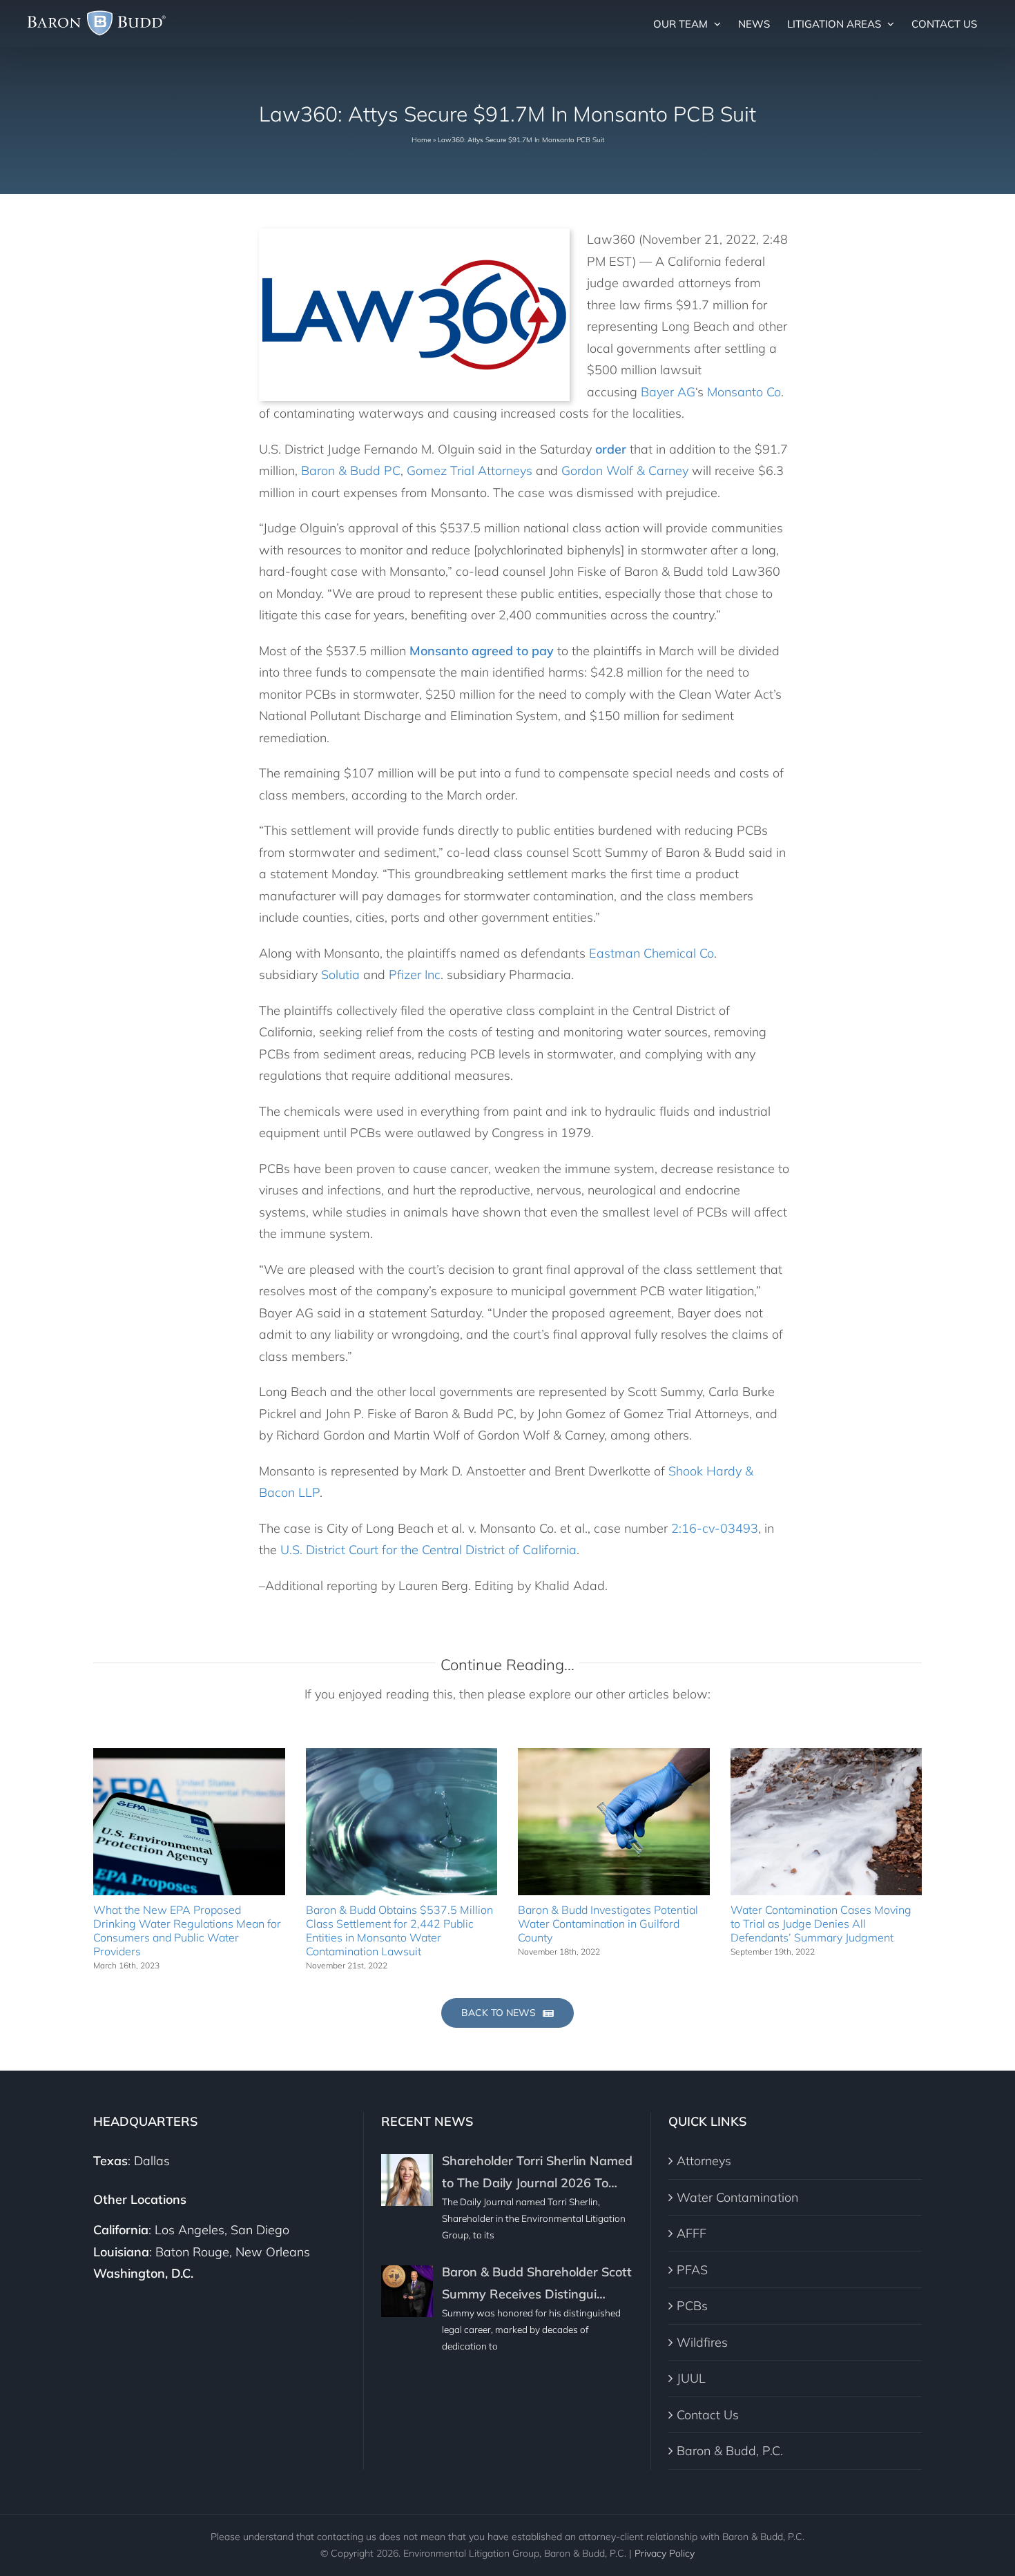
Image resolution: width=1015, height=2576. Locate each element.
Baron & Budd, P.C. (730, 2451)
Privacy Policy (665, 2553)
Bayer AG (668, 392)
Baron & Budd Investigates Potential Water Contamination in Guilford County (608, 1924)
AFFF (692, 2233)
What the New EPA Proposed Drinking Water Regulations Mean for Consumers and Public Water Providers (187, 1930)
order (611, 449)
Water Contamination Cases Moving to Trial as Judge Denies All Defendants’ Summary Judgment (821, 1924)
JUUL (691, 2378)
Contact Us (708, 2415)
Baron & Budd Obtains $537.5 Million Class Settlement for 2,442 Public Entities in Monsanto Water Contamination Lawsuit (399, 1930)
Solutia (340, 975)
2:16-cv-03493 (715, 1528)
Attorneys (704, 2161)
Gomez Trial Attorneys (470, 471)
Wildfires (702, 2342)
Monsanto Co (744, 392)
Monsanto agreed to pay (482, 651)
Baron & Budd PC (351, 471)
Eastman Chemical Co (651, 953)
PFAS (692, 2270)
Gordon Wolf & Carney (625, 471)
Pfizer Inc (415, 975)
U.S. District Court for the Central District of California (428, 1550)
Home (421, 140)
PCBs (692, 2306)
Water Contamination (737, 2197)
